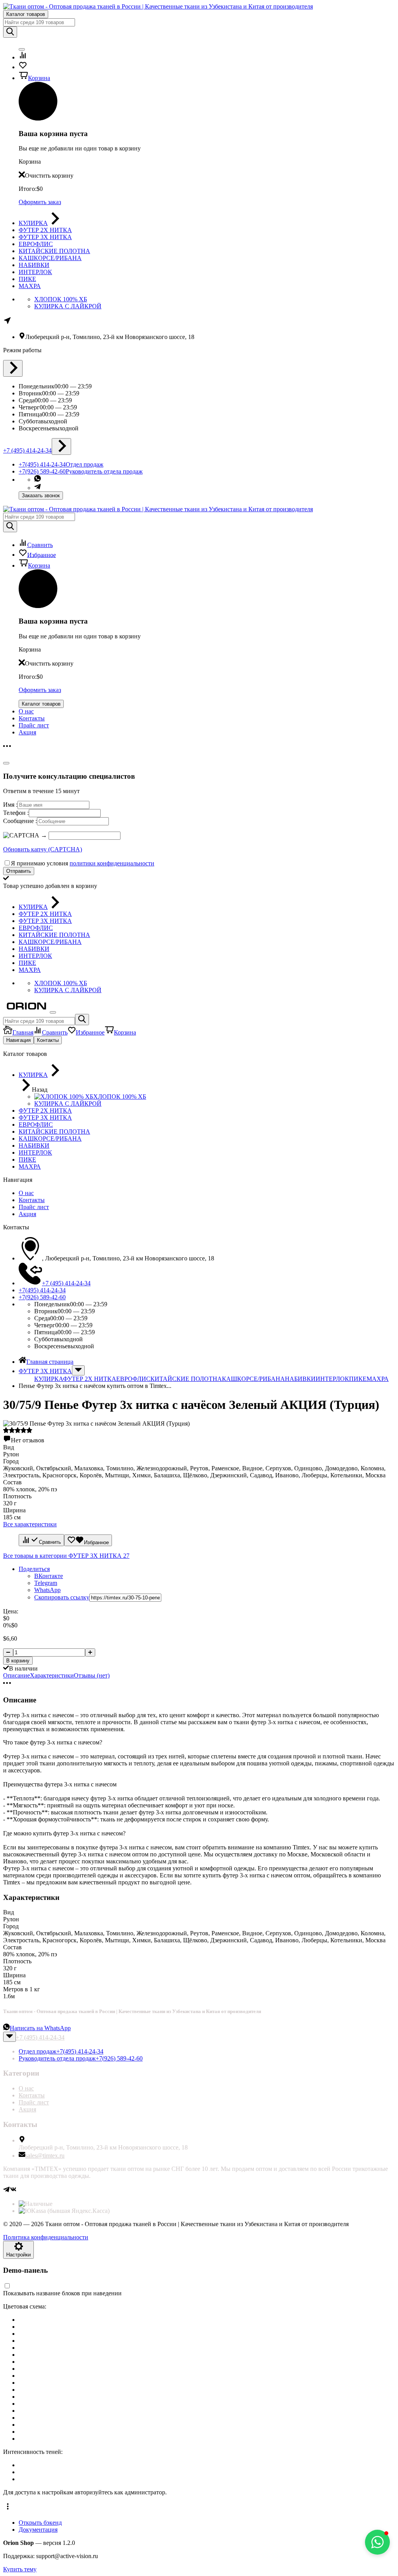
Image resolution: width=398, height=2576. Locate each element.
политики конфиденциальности (112, 863)
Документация (38, 2530)
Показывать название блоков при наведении (62, 2293)
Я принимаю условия (83, 863)
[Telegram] (6, 2191)
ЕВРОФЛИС (133, 1379)
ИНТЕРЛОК (332, 1379)
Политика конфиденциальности (46, 2237)
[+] (90, 1652)
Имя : (10, 805)
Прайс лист (34, 725)
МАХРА (378, 1379)
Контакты (32, 718)
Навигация (18, 1040)
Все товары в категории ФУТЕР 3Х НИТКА (66, 1556)
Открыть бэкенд (40, 2523)
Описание (17, 1675)
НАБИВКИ (300, 1379)
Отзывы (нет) (92, 1675)
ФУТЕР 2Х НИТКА (90, 1379)
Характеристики (52, 1675)
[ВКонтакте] (13, 2191)
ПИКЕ (358, 1379)
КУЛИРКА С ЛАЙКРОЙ (68, 306)
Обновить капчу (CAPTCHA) (43, 849)
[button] (199, 2508)
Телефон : (16, 813)
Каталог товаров (26, 14)
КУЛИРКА (49, 1379)
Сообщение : (20, 821)
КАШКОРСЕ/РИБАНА (253, 1379)
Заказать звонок (41, 495)
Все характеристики (30, 1524)
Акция (27, 732)
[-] (8, 1652)
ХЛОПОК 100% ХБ (61, 299)
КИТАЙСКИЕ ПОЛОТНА (186, 1379)
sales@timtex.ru (45, 2156)
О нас (26, 711)
